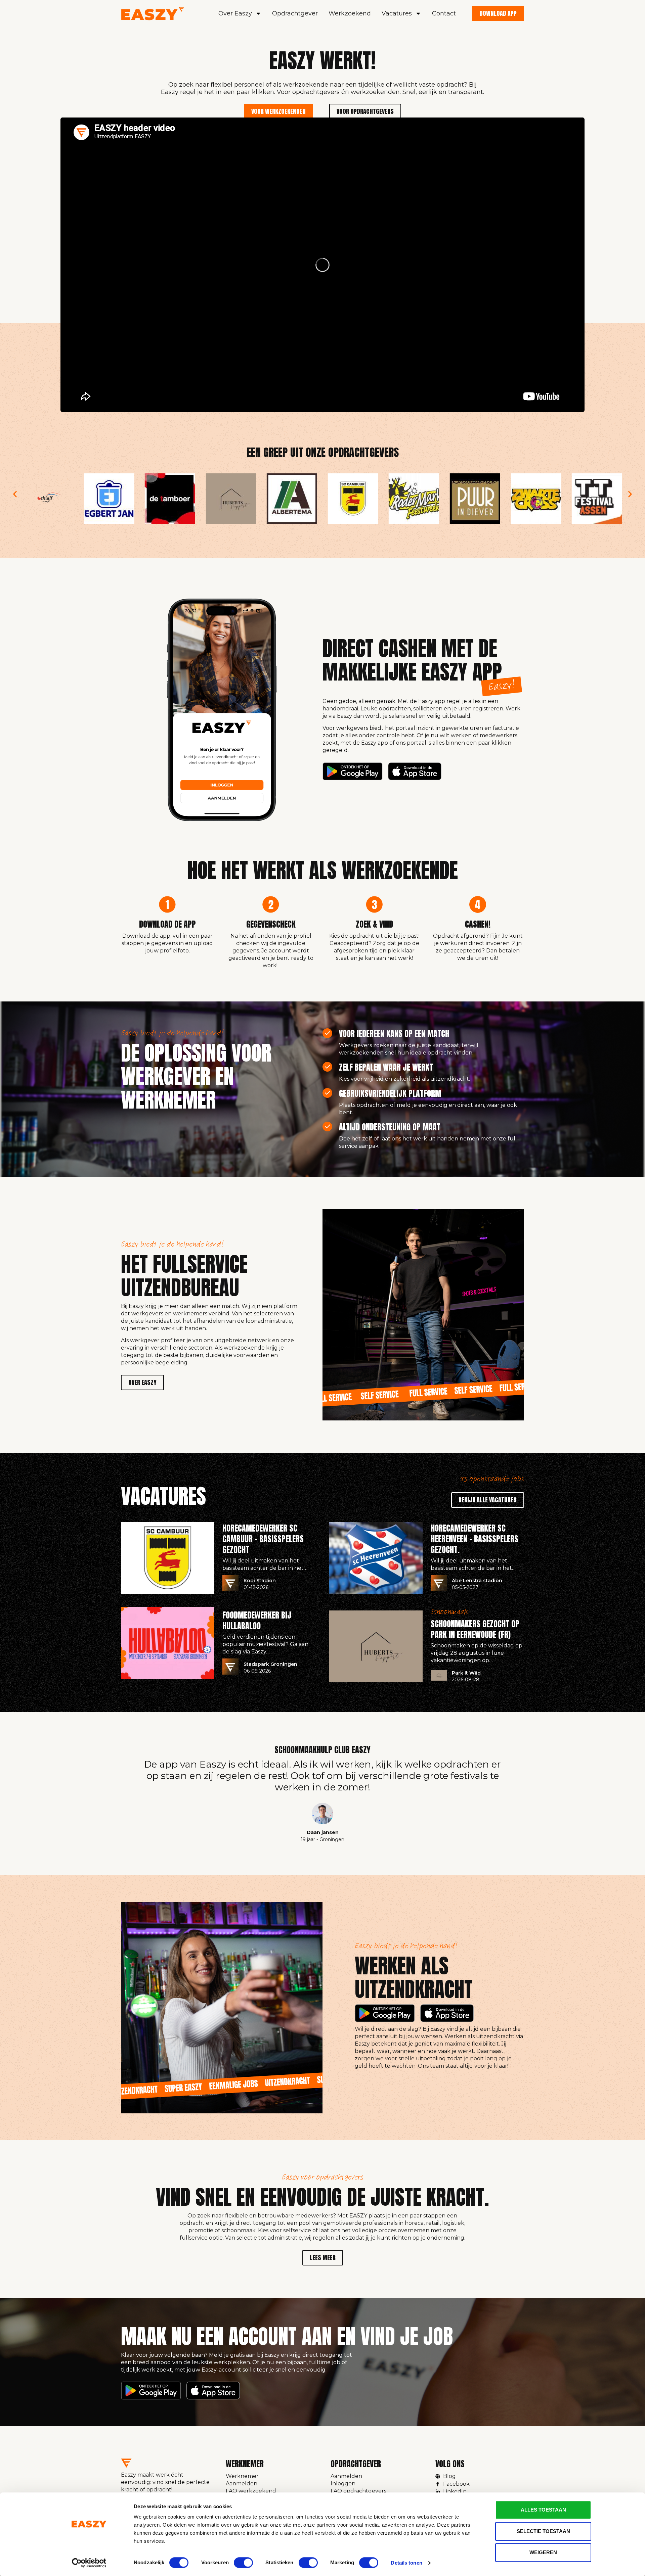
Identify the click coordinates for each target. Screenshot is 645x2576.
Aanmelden (242, 2484)
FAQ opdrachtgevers (358, 2491)
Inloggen (343, 2484)
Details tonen (406, 2563)
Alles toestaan (543, 2510)
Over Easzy (235, 13)
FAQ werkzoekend (251, 2491)
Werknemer (242, 2476)
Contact (444, 13)
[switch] (243, 2563)
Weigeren (543, 2552)
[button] (15, 494)
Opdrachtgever (295, 13)
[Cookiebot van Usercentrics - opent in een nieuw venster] (89, 2563)
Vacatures (397, 13)
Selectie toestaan (543, 2531)
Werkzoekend (350, 13)
